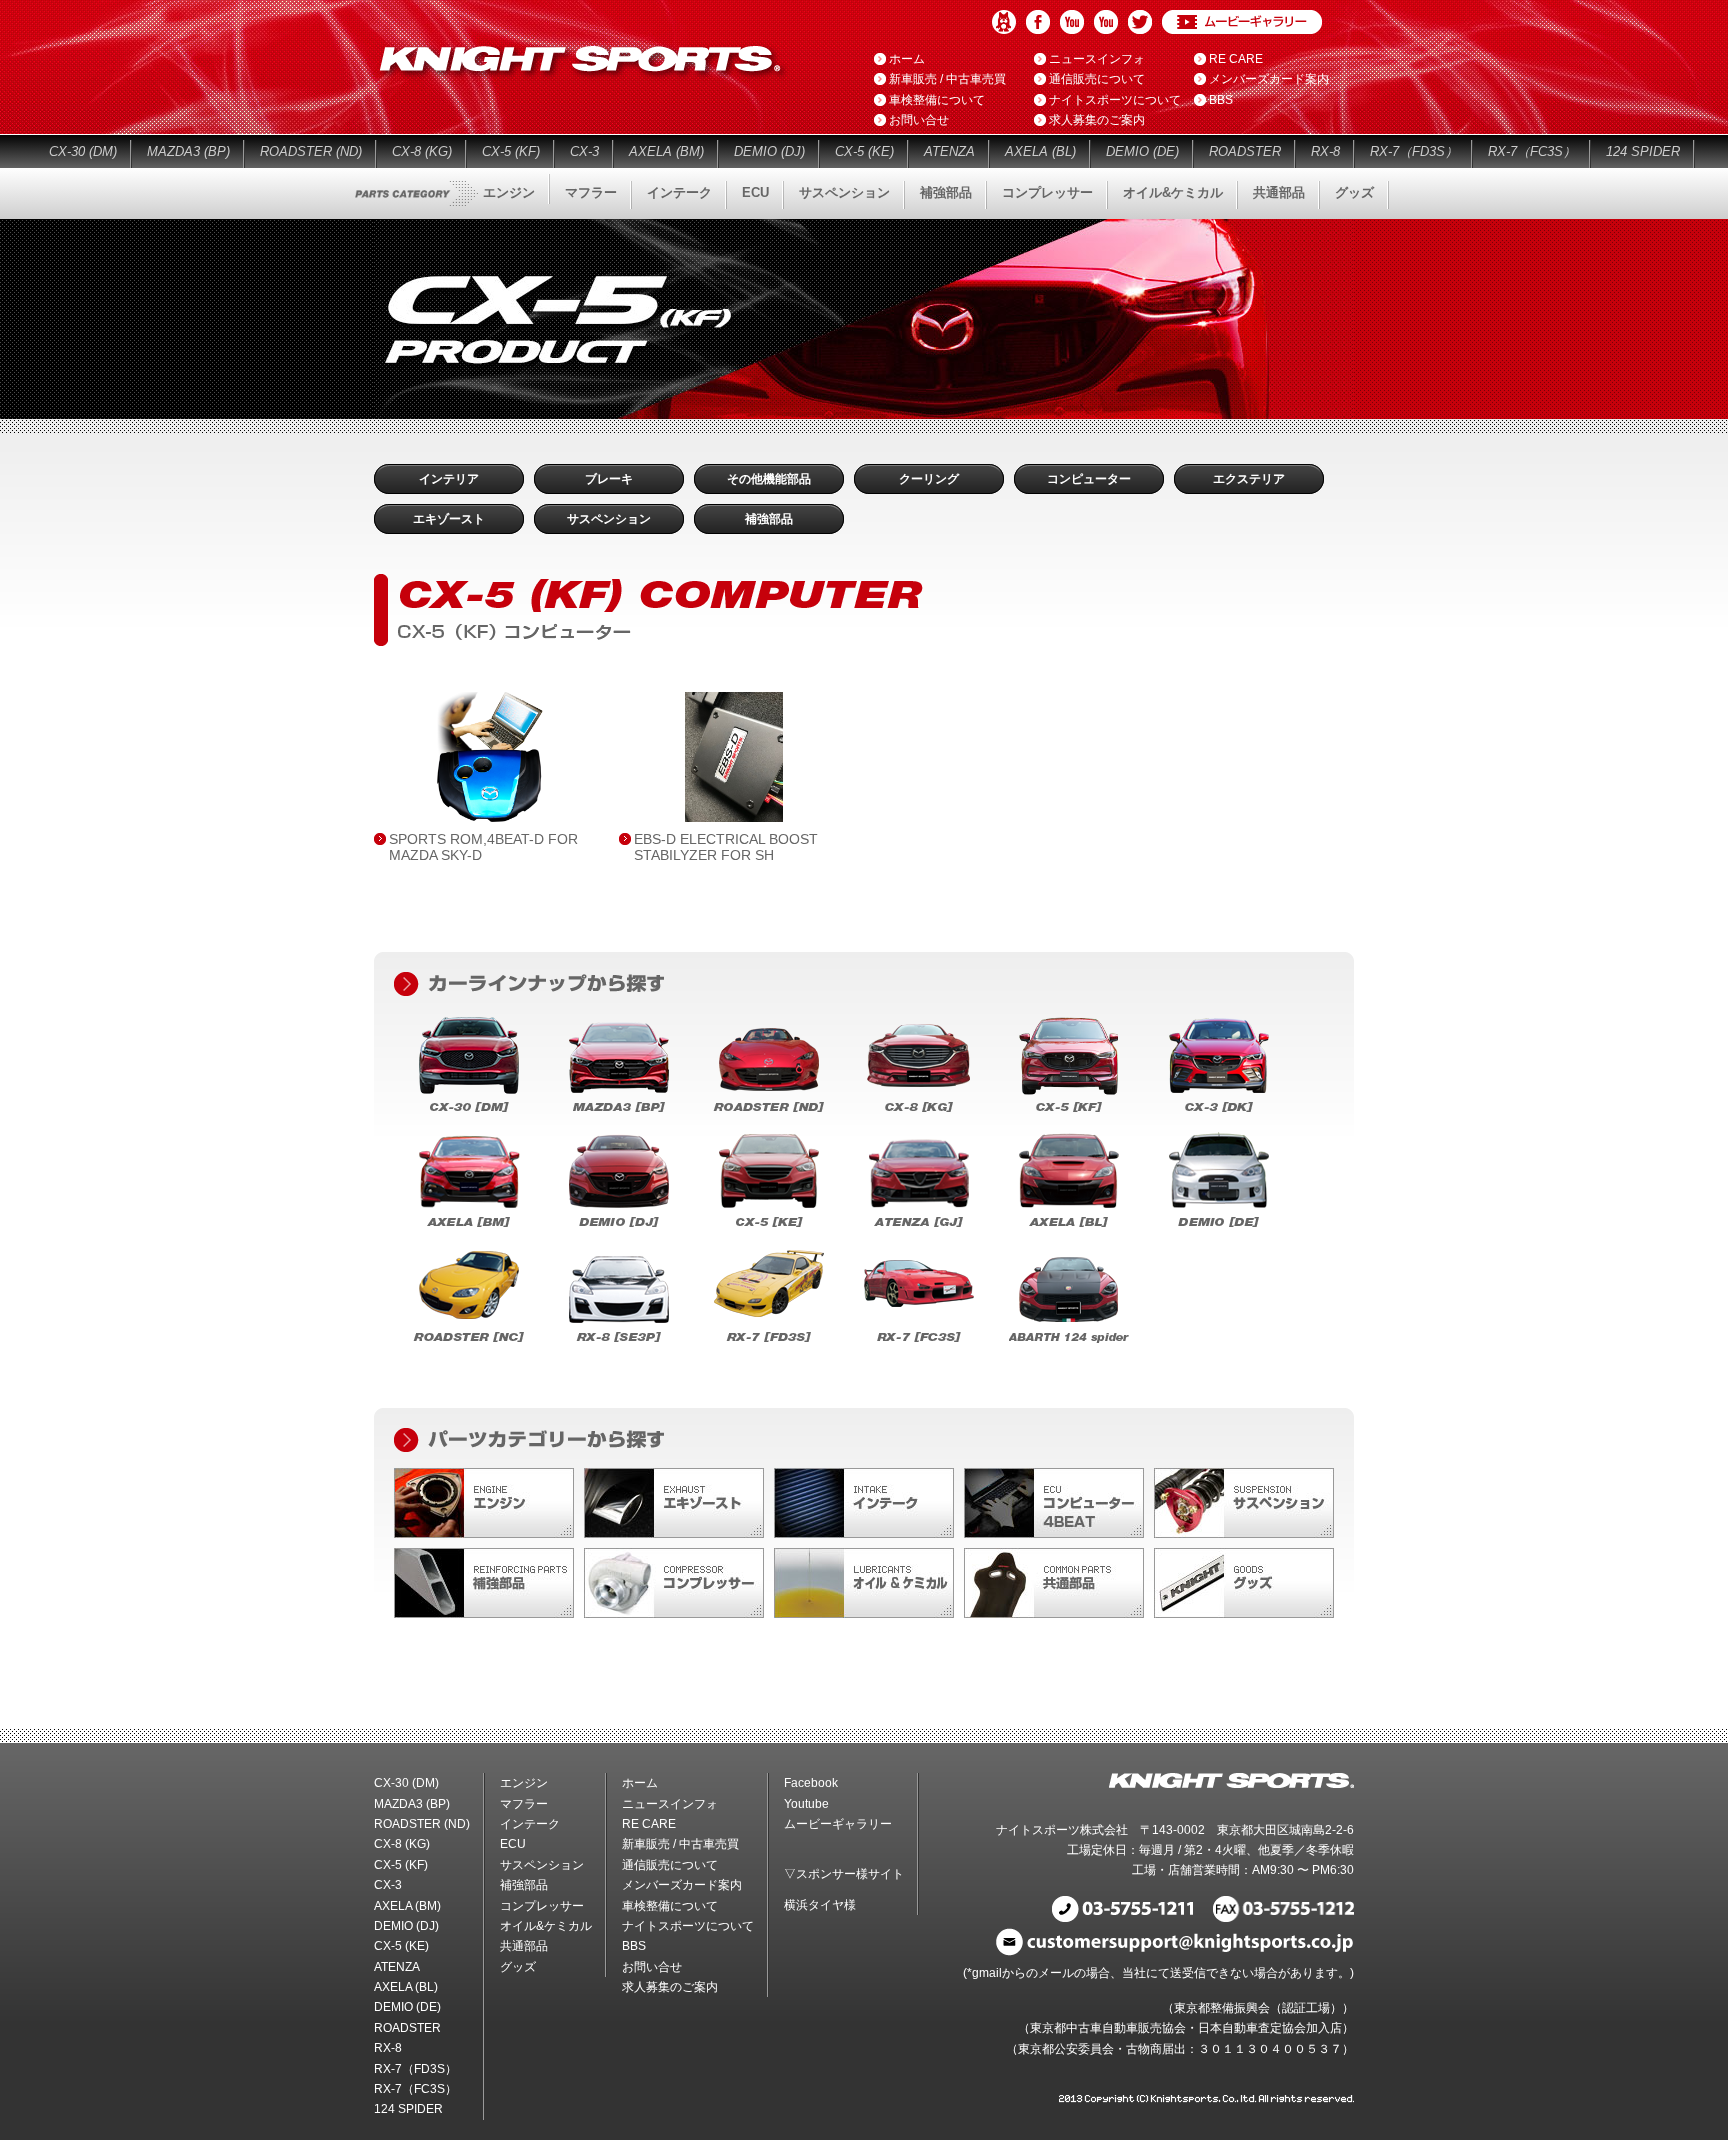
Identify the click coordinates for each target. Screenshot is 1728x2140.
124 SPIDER (1643, 151)
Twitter (1140, 22)
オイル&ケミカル (1173, 192)
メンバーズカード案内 (1269, 79)
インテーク (679, 192)
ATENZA (949, 151)
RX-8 (1325, 151)
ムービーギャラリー (1242, 22)
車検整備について (937, 100)
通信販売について (1097, 79)
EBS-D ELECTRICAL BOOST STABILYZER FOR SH (726, 846)
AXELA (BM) (666, 151)
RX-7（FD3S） (1414, 151)
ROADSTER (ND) (311, 151)
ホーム (907, 59)
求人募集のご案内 (1097, 120)
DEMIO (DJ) (769, 151)
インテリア (449, 479)
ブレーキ (609, 479)
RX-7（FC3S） (1532, 151)
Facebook (1038, 22)
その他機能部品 (769, 479)
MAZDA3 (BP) (188, 151)
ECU (755, 192)
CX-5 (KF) (511, 151)
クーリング (929, 479)
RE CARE (1236, 59)
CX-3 (584, 151)
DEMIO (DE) (1142, 151)
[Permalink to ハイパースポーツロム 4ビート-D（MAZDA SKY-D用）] (489, 757)
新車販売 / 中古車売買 (947, 79)
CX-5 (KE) (864, 151)
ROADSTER (1245, 151)
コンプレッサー (1047, 192)
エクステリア (1249, 479)
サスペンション (844, 192)
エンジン (509, 192)
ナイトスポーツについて (1115, 100)
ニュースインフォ (1097, 59)
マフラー (591, 192)
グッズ (1354, 192)
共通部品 (1279, 192)
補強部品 (946, 192)
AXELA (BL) (1040, 151)
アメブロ (1004, 22)
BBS (1221, 100)
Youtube (1072, 22)
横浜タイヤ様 (820, 1905)
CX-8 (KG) (422, 151)
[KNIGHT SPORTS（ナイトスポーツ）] (583, 80)
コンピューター (1089, 479)
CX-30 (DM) (83, 151)
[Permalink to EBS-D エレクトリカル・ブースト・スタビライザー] (734, 757)
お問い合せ (919, 120)
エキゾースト (449, 519)
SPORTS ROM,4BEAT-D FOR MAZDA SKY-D (483, 846)
